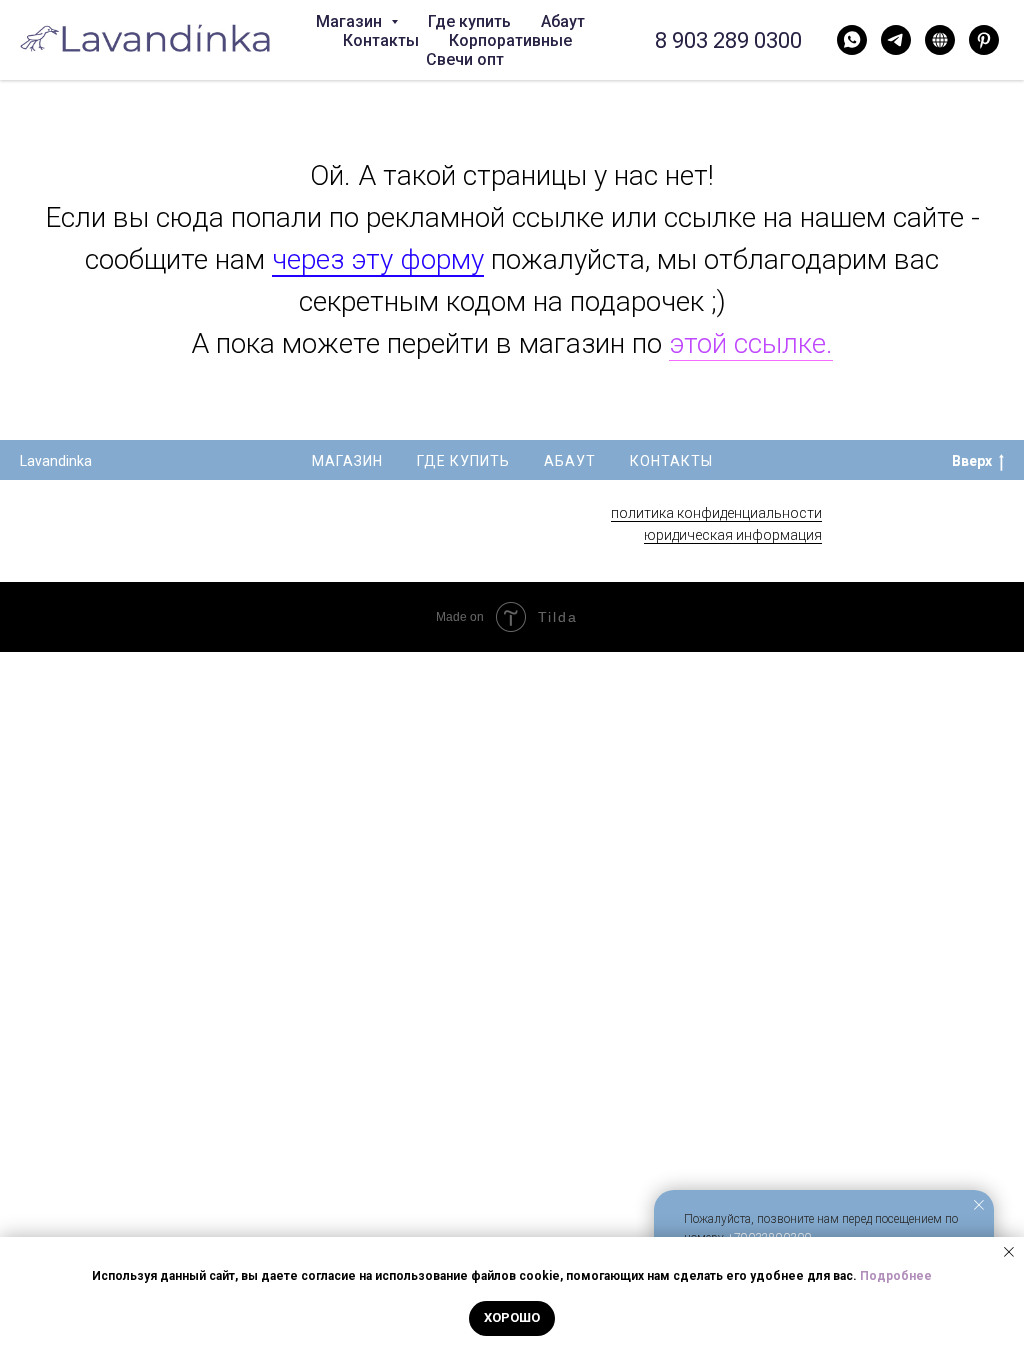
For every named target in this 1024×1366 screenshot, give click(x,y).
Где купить (469, 21)
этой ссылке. (751, 343)
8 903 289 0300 (728, 40)
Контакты (381, 40)
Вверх (972, 461)
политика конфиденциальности (716, 513)
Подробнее (896, 1276)
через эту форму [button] (378, 259)
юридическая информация (733, 535)
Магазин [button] (351, 21)
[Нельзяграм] (940, 40)
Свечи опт (465, 59)
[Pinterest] (984, 40)
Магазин (347, 461)
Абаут (563, 21)
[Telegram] (896, 40)
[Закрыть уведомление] (979, 1205)
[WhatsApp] (852, 40)
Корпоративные (510, 40)
